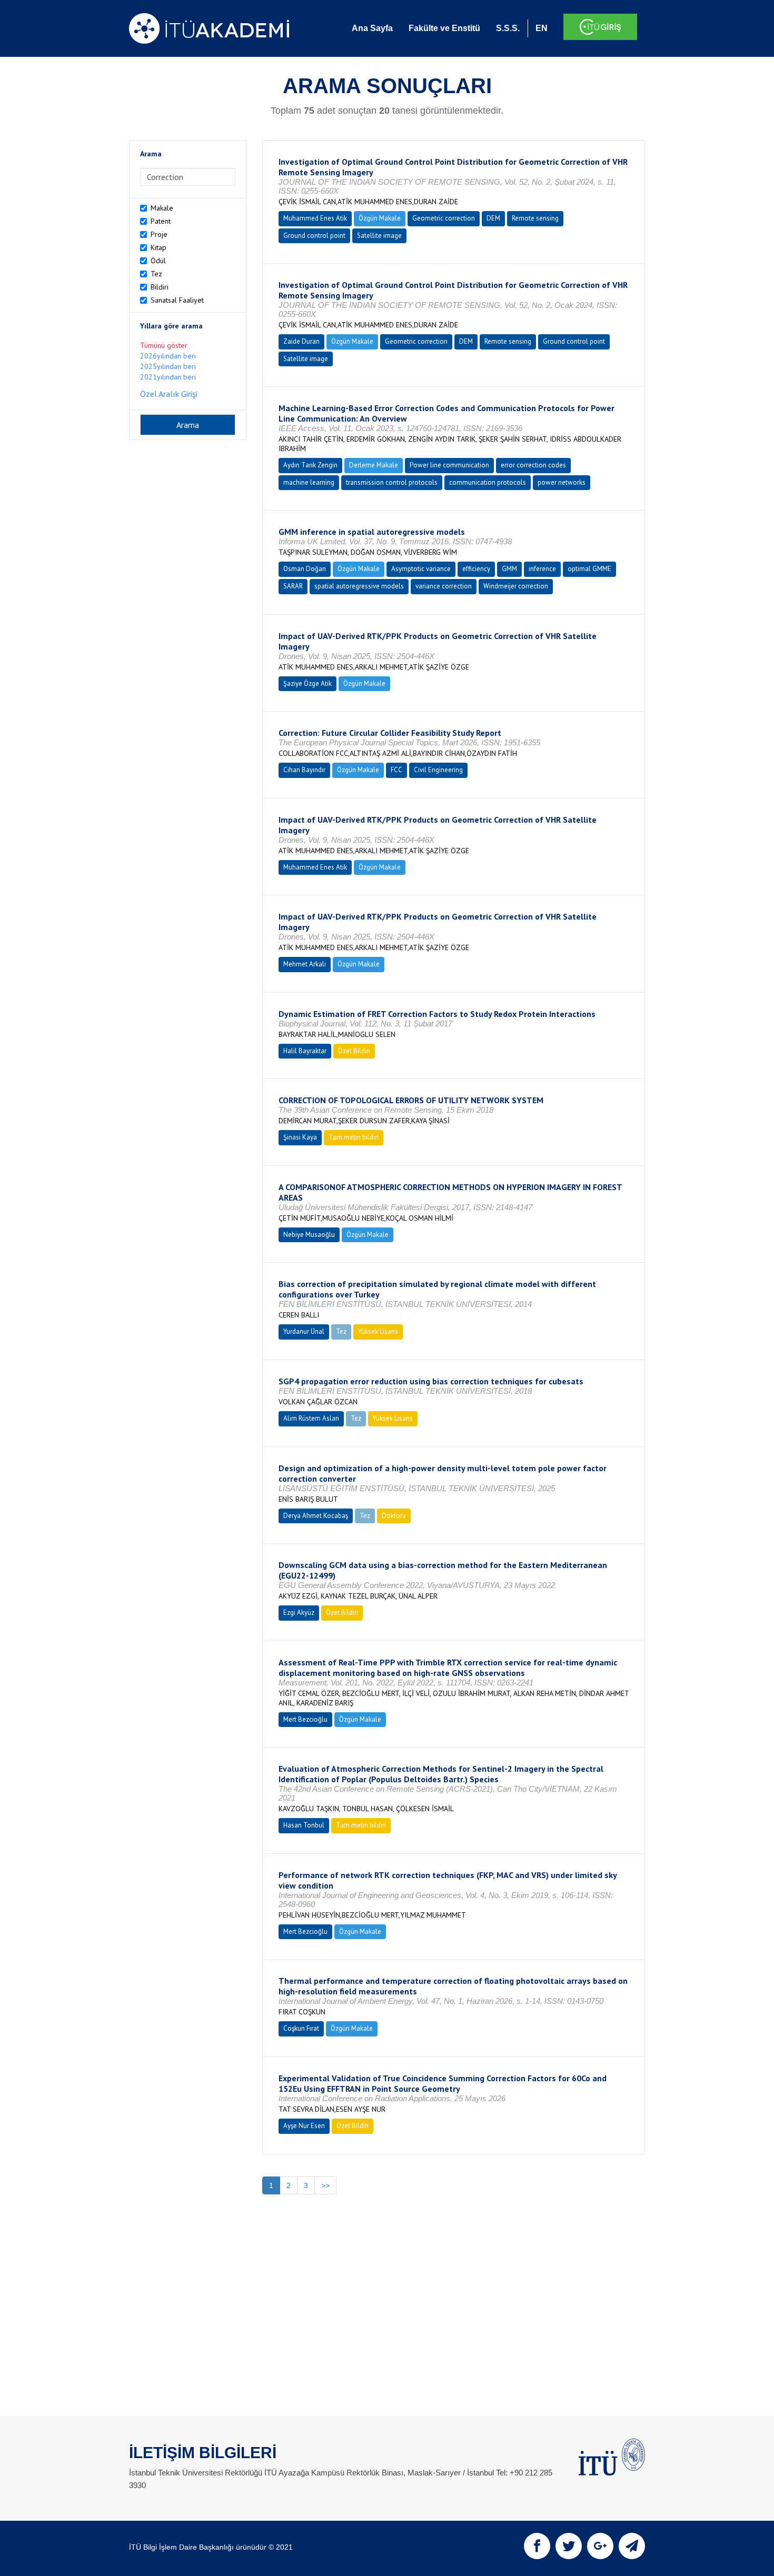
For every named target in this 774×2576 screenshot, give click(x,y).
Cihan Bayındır (304, 770)
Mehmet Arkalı (305, 964)
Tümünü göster (164, 345)
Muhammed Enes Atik (315, 218)
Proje (159, 234)
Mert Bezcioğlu (305, 1719)
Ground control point (314, 236)
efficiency (476, 569)
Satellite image (379, 236)
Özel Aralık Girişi (169, 394)
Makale (162, 208)
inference (542, 569)
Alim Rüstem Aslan (311, 1418)
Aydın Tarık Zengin (310, 465)
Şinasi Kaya (300, 1137)
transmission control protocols (392, 482)
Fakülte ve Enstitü (444, 28)
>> (325, 2185)
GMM (509, 569)
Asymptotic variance (421, 569)
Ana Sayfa (372, 28)
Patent (161, 221)
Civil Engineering (438, 770)
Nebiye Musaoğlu (309, 1235)
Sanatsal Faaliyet (177, 300)
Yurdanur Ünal (304, 1331)
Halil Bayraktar (305, 1051)
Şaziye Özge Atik (307, 683)
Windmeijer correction (516, 586)
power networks (562, 482)
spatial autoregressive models (359, 586)
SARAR (293, 586)
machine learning (309, 482)
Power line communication (449, 465)
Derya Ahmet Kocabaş (316, 1516)
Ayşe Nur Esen (304, 2126)
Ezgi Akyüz (299, 1613)
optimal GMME (589, 569)
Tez (156, 274)
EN (542, 28)
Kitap (158, 247)
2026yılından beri (168, 356)
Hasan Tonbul (304, 1825)
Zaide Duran (301, 341)
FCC (396, 770)
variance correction (444, 586)
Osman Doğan (305, 569)
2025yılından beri (168, 366)
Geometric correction (444, 218)
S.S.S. (508, 28)
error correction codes (533, 465)
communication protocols (488, 482)
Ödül (158, 261)
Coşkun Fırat (301, 2028)
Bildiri (160, 287)
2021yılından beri (168, 377)
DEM (493, 218)
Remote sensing (535, 218)
